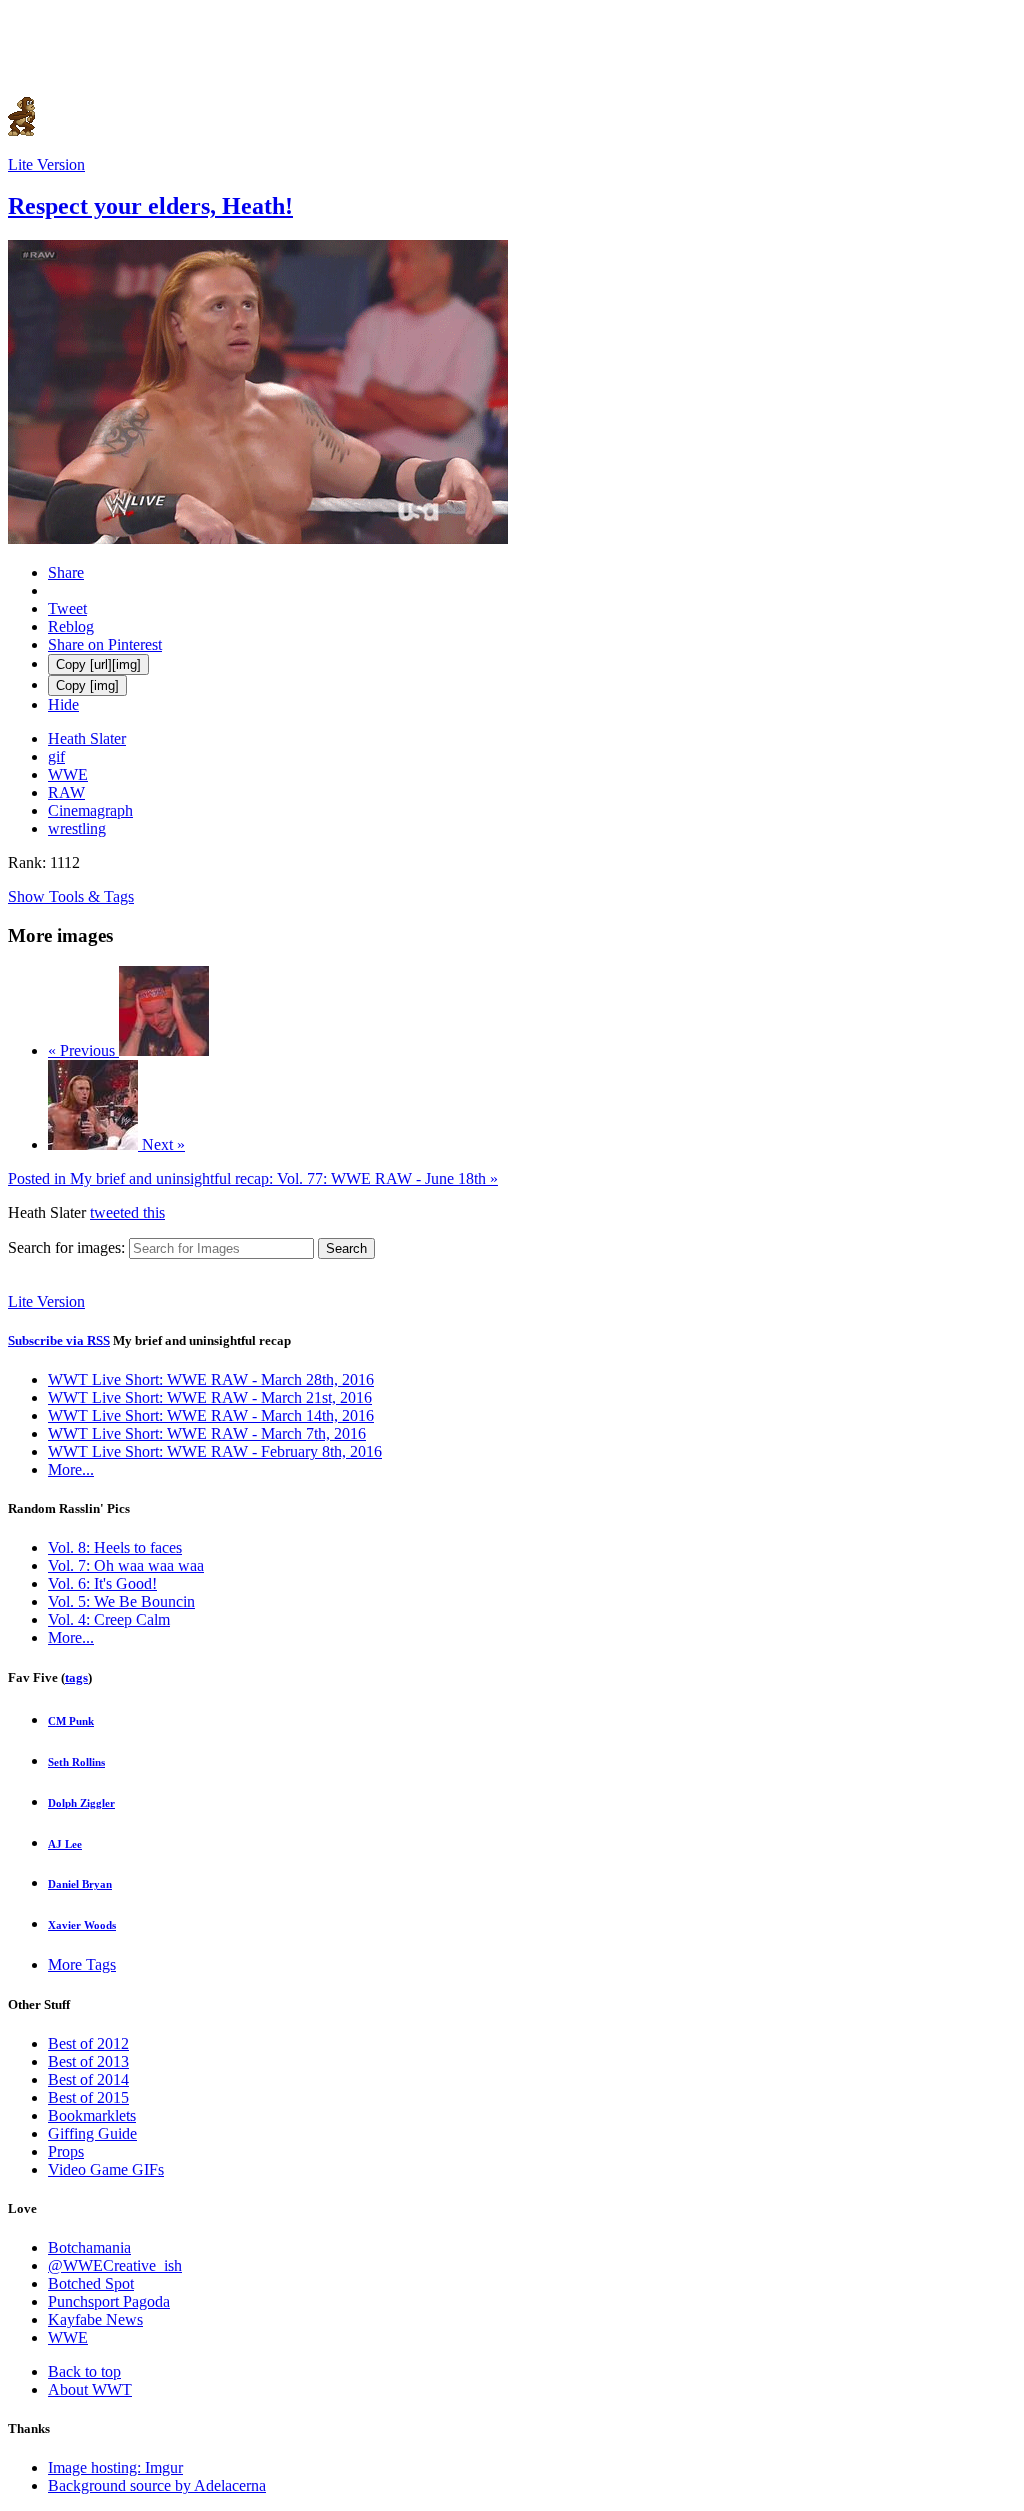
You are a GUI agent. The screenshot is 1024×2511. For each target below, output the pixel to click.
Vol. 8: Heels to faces (115, 1547)
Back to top (84, 2371)
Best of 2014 (88, 2079)
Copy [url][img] (98, 664)
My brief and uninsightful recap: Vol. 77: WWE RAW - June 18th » (253, 1178)
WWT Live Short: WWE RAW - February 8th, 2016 (215, 1451)
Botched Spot (91, 2283)
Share (66, 572)
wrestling (77, 828)
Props (66, 2151)
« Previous (83, 1050)
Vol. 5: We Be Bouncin (121, 1601)
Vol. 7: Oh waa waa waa (126, 1565)
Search (346, 1248)
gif (56, 756)
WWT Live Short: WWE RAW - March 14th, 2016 (211, 1415)
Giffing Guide (92, 2133)
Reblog (71, 626)
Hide (63, 704)
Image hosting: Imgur (115, 2467)
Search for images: (66, 1247)
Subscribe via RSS (59, 1340)
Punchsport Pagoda (109, 2301)
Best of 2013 (88, 2061)
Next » (161, 1144)
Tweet (67, 608)
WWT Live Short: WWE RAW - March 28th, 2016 (211, 1379)
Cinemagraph (90, 810)
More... (71, 1469)
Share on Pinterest (105, 644)
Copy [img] (87, 685)
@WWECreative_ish (115, 2265)
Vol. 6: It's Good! (102, 1583)
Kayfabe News (95, 2319)
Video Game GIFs (106, 2169)
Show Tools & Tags (71, 896)
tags (76, 1677)
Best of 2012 (88, 2043)
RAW (66, 792)
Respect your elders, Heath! (150, 206)
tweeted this (127, 1212)
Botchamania (89, 2247)
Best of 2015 (88, 2097)
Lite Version (46, 164)
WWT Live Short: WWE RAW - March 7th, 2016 (207, 1433)
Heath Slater (87, 738)
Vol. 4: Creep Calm (109, 1619)
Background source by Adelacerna (157, 2485)
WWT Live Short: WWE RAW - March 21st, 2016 (210, 1397)
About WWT (90, 2389)
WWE (68, 774)
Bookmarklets (92, 2115)
